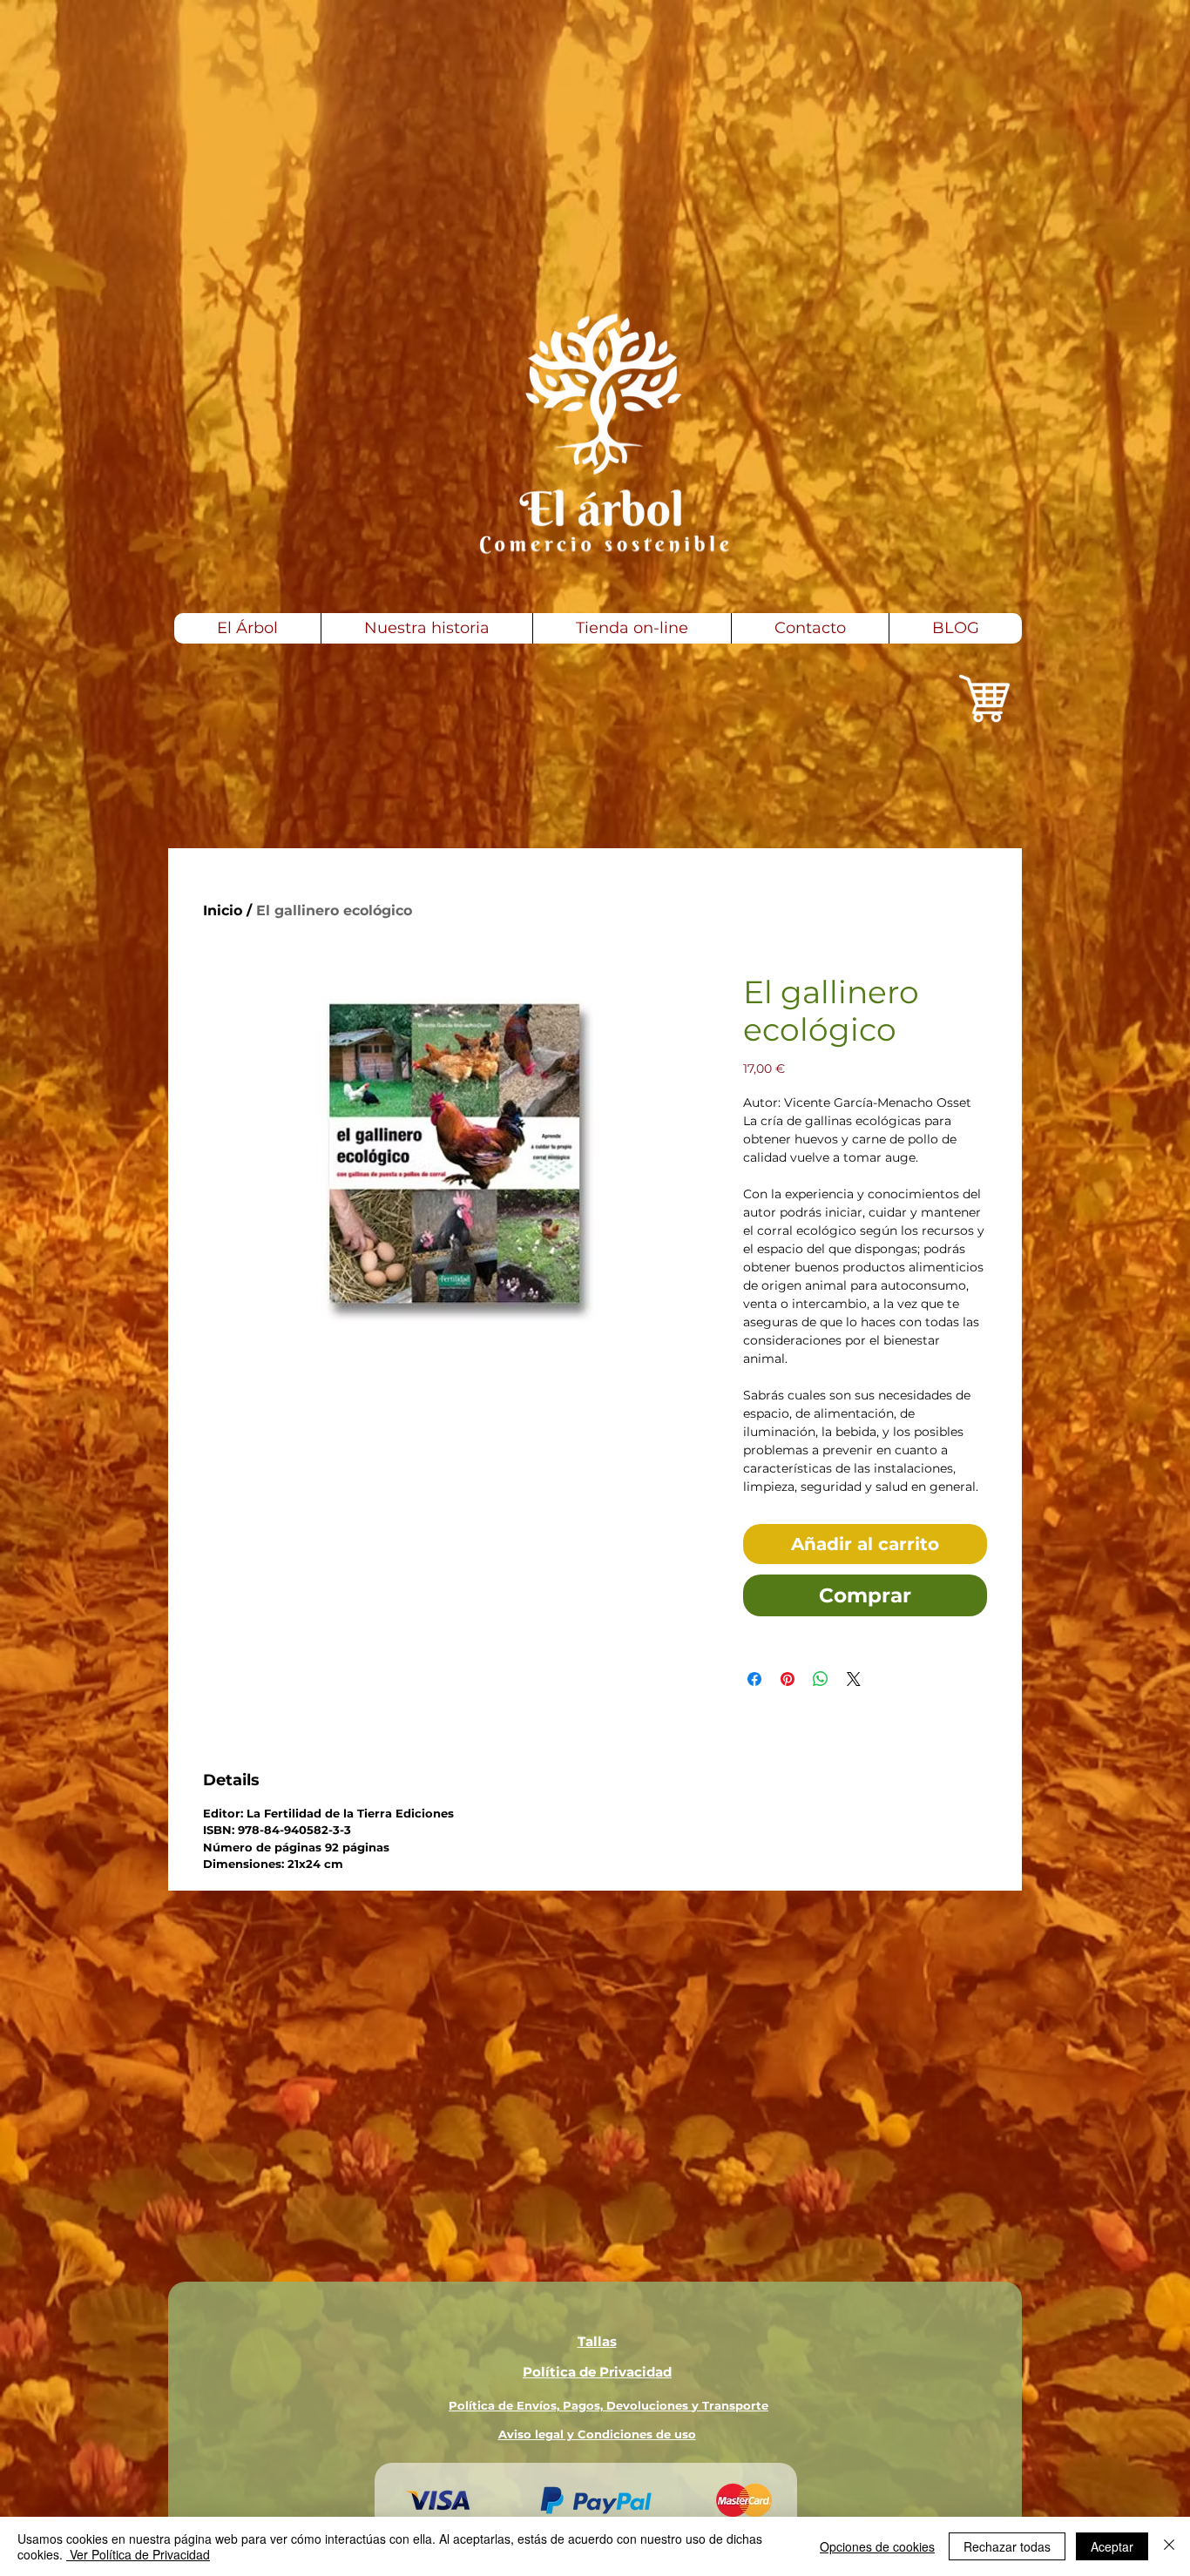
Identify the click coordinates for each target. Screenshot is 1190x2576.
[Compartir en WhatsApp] (821, 1679)
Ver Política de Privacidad (138, 2554)
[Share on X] (854, 1679)
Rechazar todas (1007, 2546)
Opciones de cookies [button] (877, 2546)
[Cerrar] (1169, 2546)
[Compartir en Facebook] (754, 1679)
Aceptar (1112, 2546)
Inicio (223, 910)
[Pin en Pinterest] (788, 1679)
